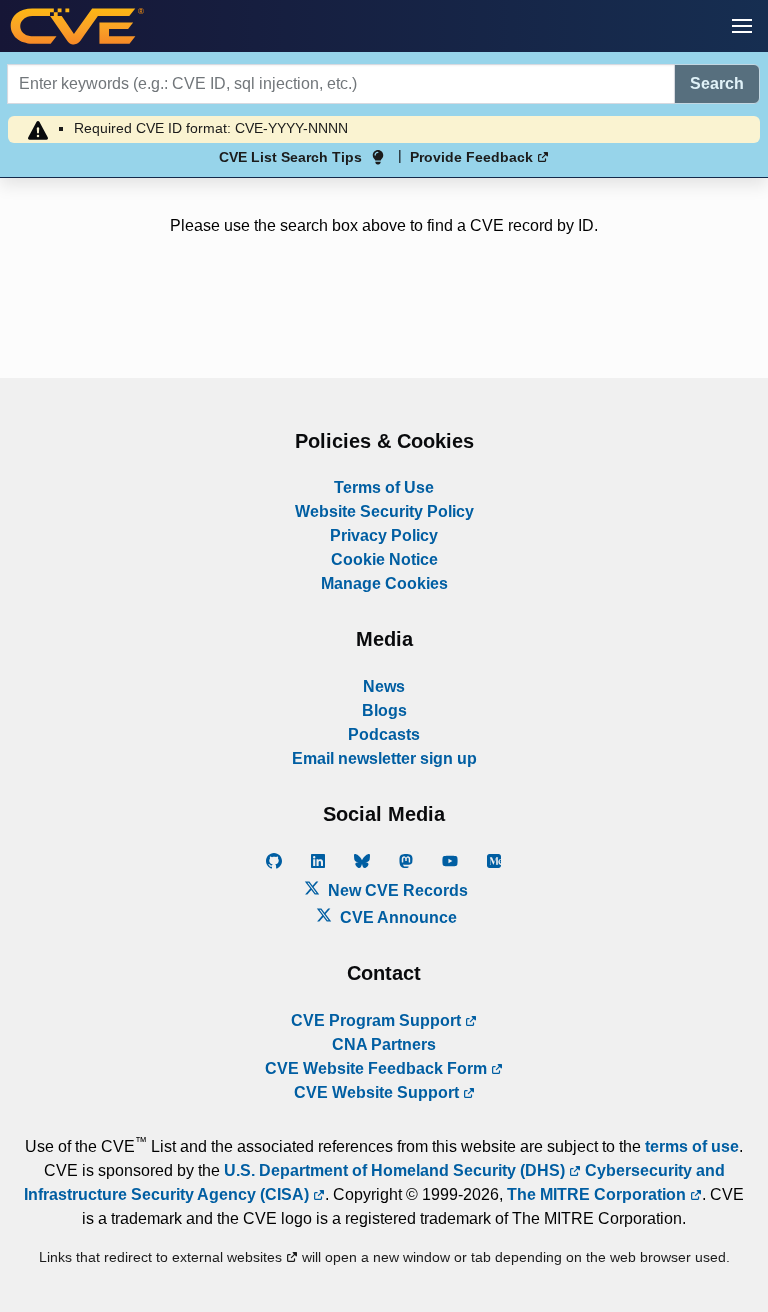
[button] (742, 26)
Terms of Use (384, 487)
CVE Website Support (378, 1092)
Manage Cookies (384, 583)
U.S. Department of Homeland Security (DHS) (396, 1170)
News (384, 686)
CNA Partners (384, 1044)
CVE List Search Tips (290, 157)
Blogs (384, 710)
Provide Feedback (473, 157)
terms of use (692, 1146)
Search (717, 83)
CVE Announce (396, 917)
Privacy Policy (384, 535)
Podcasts (384, 734)
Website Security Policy (384, 511)
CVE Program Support (378, 1020)
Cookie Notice (384, 559)
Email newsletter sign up (384, 758)
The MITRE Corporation (598, 1194)
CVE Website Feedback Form (378, 1068)
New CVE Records (396, 890)
